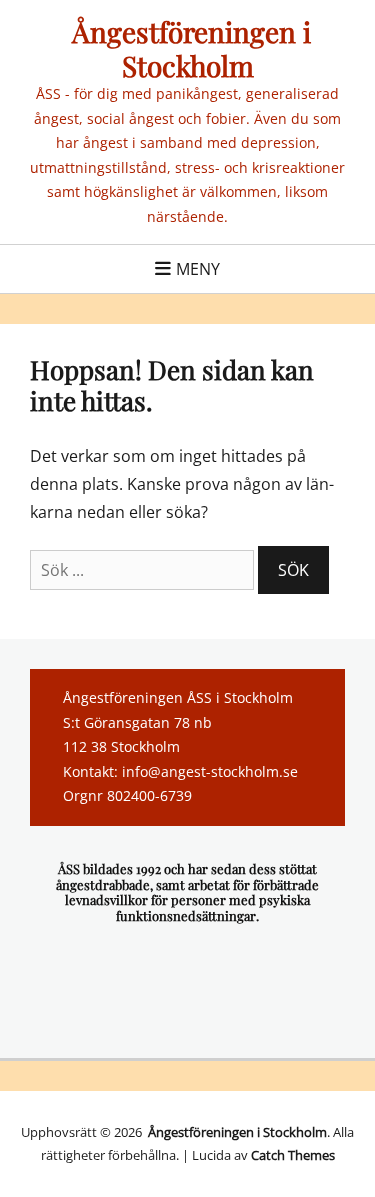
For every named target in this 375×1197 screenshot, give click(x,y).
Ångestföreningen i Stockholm (188, 48)
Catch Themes (293, 1155)
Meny (198, 269)
